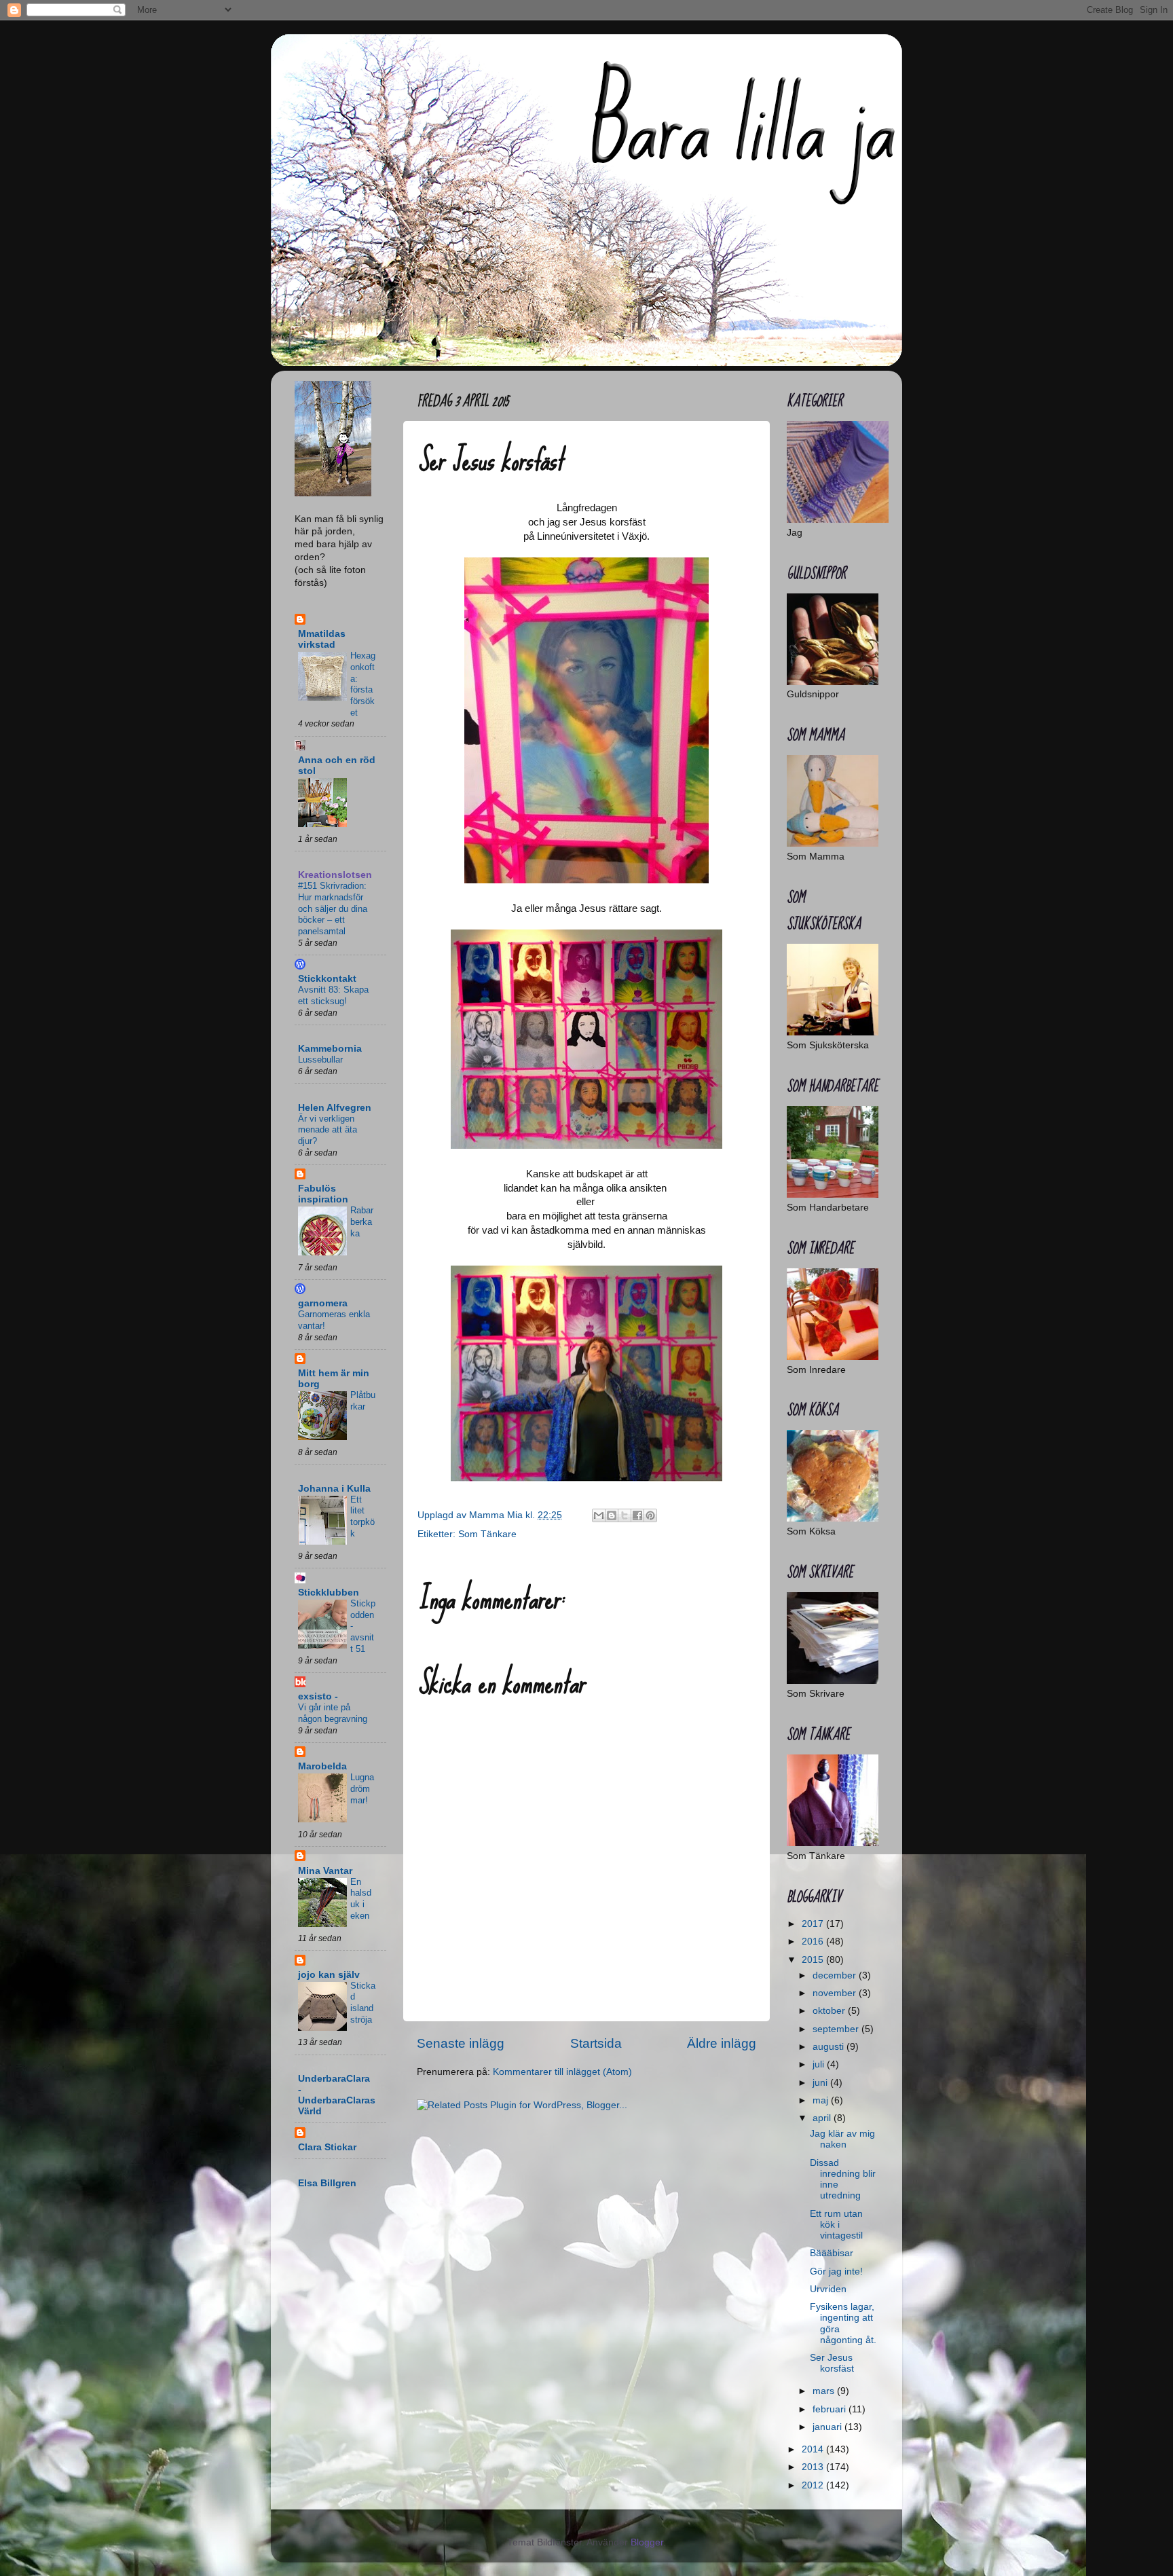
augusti (830, 2047)
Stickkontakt (327, 979)
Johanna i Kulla (334, 1489)
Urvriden (828, 2289)
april (823, 2118)
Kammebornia (330, 1049)
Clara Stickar (327, 2147)
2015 (814, 1960)
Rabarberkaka (362, 1221)
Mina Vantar (325, 1871)
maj (822, 2100)
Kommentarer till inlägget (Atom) (562, 2072)
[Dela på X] (625, 1515)
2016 (814, 1942)
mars (825, 2391)
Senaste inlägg (461, 2043)
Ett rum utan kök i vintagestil (836, 2225)
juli (820, 2064)
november (836, 1993)
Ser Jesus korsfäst (832, 2363)
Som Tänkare (487, 1534)
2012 (814, 2485)
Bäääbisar (832, 2253)
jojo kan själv (329, 1975)
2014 (814, 2449)
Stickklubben (329, 1593)
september (837, 2029)
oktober (830, 2011)
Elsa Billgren (327, 2183)
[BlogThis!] (612, 1515)
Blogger (647, 2542)
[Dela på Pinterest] (650, 1515)
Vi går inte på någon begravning (333, 1713)
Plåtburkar (363, 1401)
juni (821, 2083)
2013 (814, 2467)
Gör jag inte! (836, 2271)
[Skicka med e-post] (599, 1515)
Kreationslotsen (335, 875)
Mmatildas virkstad (322, 639)
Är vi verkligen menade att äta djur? (328, 1130)
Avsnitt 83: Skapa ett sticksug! (333, 995)
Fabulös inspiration (323, 1194)
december (836, 1975)
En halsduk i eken (361, 1899)
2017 (814, 1924)
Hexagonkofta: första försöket (363, 684)
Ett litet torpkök (362, 1516)
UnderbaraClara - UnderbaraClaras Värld (337, 2095)
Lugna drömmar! (362, 1788)
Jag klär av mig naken (842, 2139)
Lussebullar (320, 1060)
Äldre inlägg (722, 2043)
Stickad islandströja (363, 2003)
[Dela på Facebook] (637, 1515)
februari (831, 2409)
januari (828, 2427)
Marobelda (322, 1766)
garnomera (323, 1303)
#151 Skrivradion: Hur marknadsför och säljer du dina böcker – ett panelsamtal (333, 908)
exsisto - (318, 1696)
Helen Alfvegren (335, 1108)
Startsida (596, 2043)
